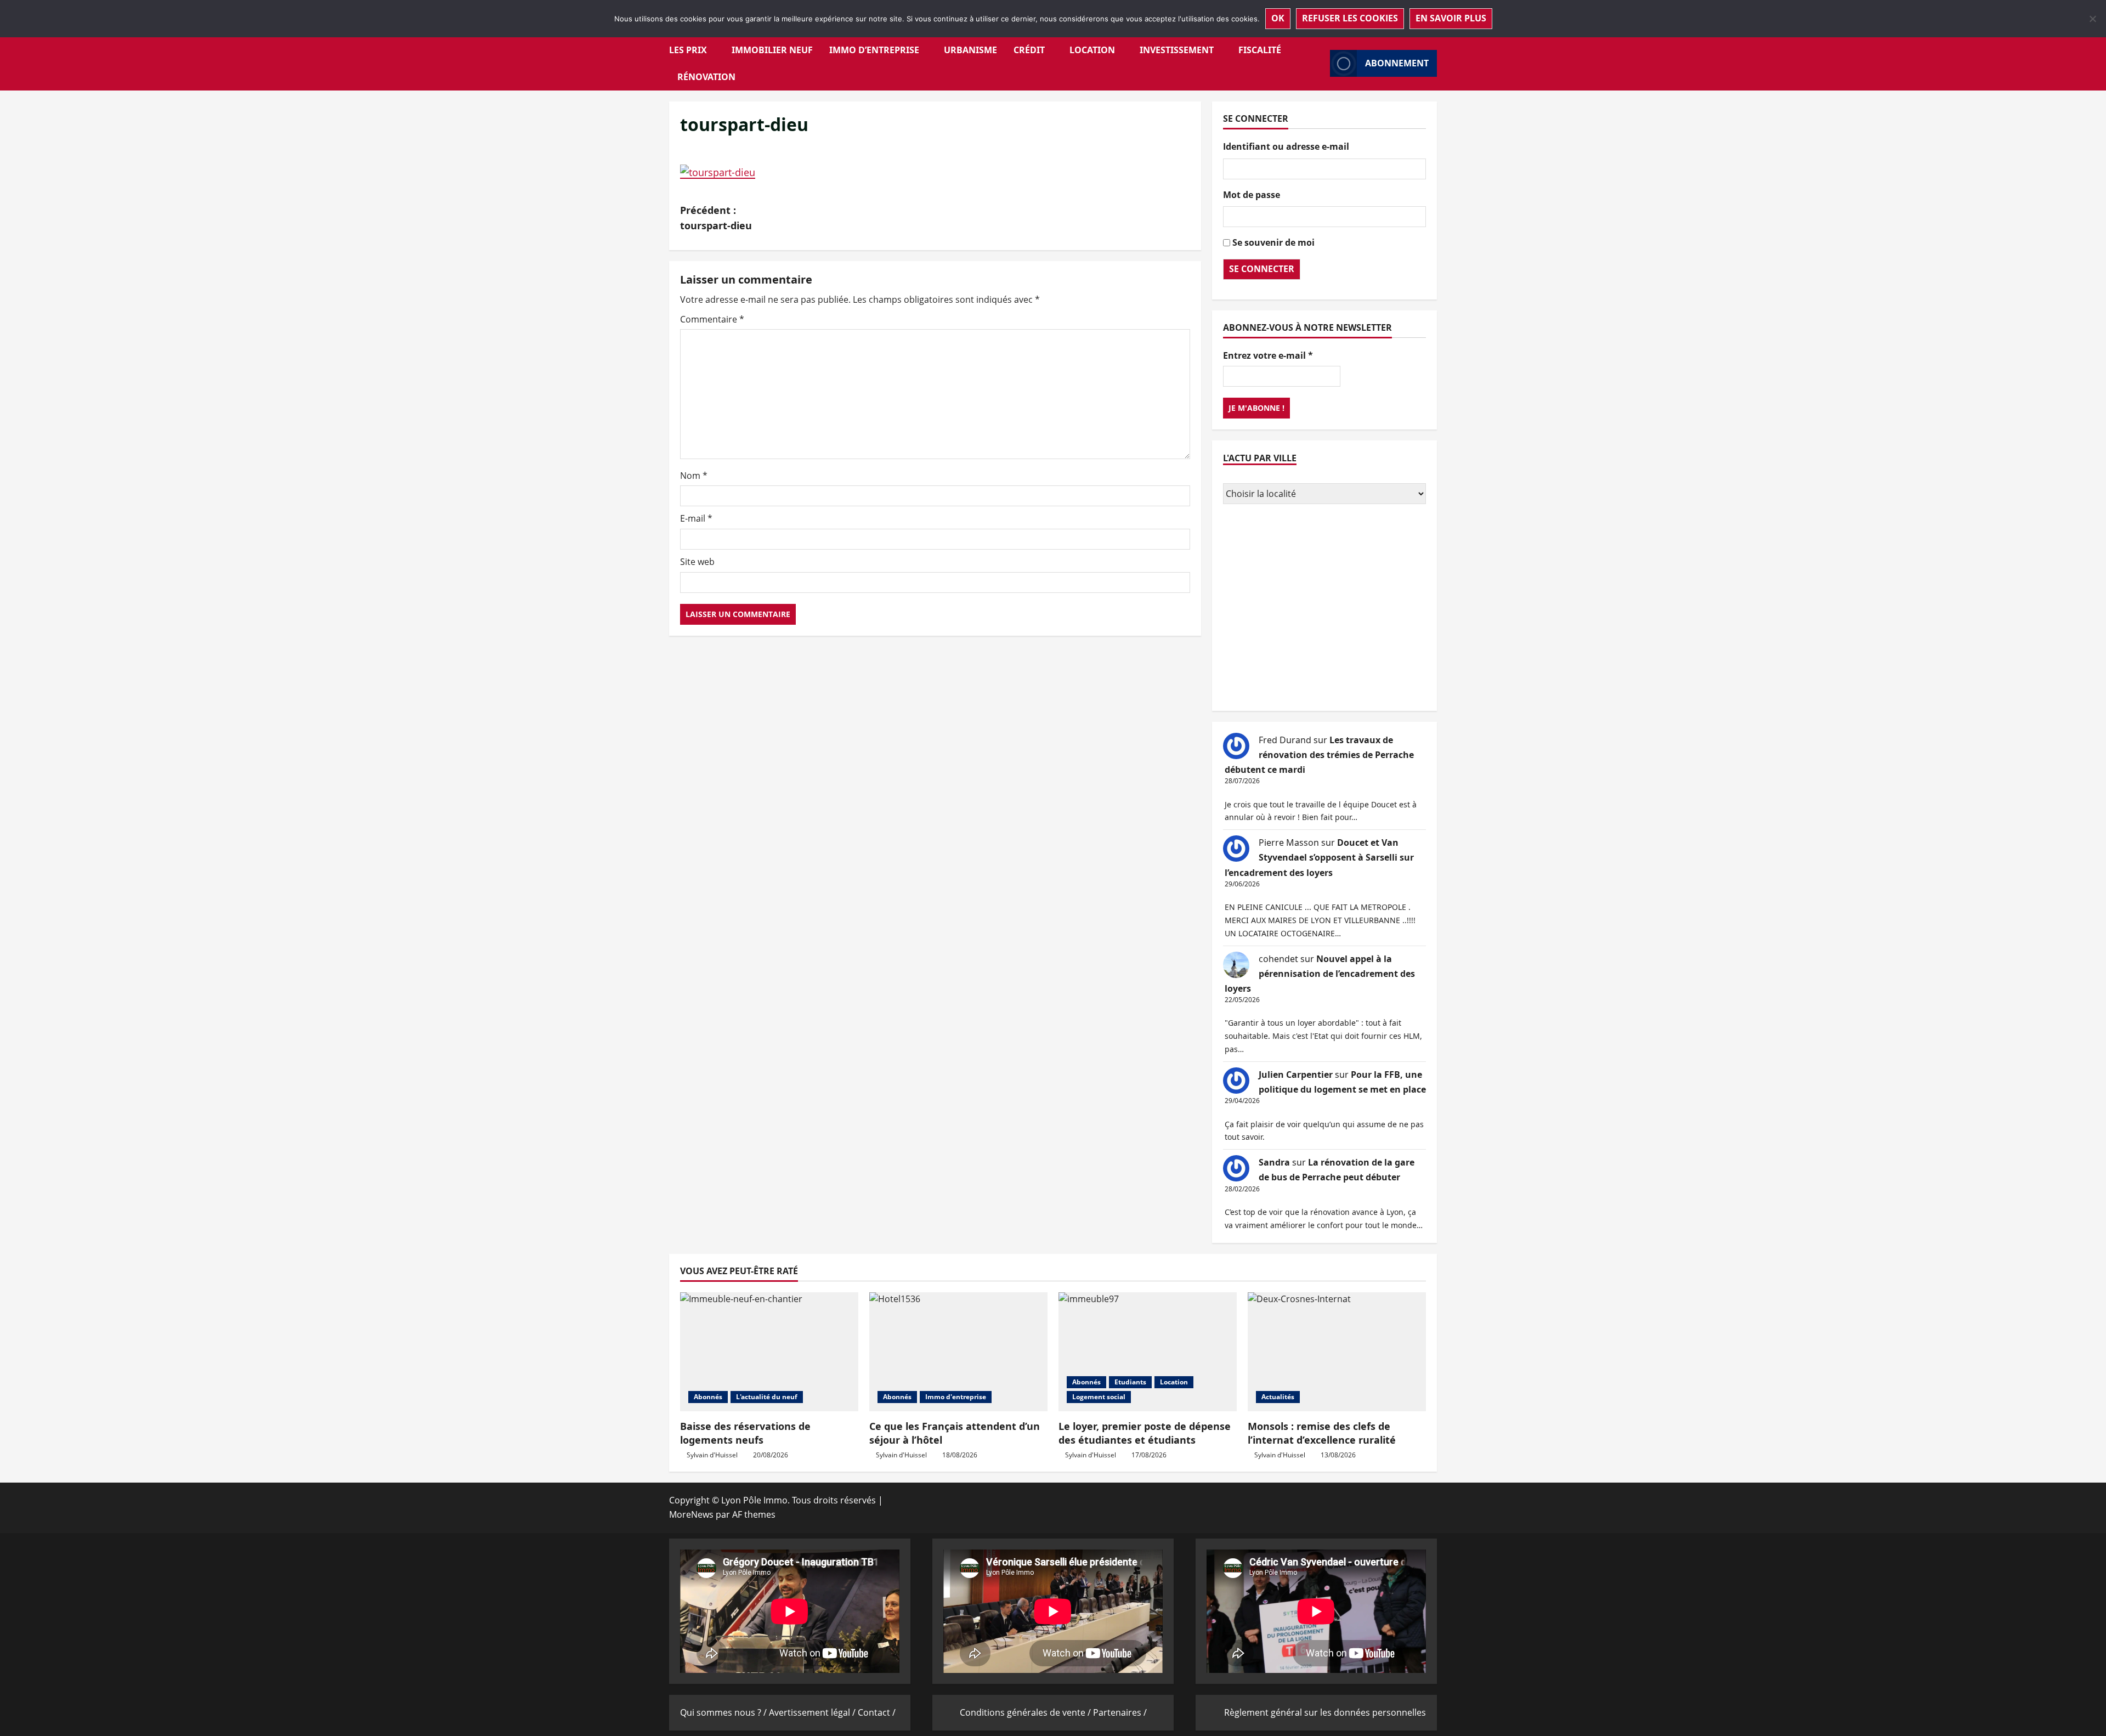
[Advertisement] (1324, 609)
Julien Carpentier (1296, 1075)
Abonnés (708, 1397)
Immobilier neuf (772, 50)
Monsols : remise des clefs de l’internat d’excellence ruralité (1322, 1433)
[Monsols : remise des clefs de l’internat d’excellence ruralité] (1337, 1352)
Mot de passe (1252, 195)
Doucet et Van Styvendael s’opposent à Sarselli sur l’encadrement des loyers (1319, 857)
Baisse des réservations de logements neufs (745, 1433)
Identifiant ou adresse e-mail (1286, 146)
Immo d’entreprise (874, 50)
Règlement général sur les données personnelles (1325, 1712)
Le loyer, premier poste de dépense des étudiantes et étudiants (1145, 1433)
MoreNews (691, 1514)
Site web (697, 562)
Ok (1278, 18)
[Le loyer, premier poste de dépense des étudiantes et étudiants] (1148, 1352)
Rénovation (706, 77)
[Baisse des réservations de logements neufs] (769, 1352)
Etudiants (1130, 1382)
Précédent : (716, 218)
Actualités (1278, 1397)
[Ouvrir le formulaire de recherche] (1318, 63)
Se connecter (1262, 269)
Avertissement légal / (813, 1712)
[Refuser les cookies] (2092, 19)
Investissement (1177, 50)
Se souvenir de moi (1273, 242)
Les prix (688, 50)
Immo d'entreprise (956, 1397)
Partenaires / (1120, 1712)
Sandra (1274, 1162)
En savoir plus (1451, 18)
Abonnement (1397, 63)
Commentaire (712, 319)
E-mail (696, 518)
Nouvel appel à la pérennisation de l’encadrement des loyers (1320, 974)
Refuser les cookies (1350, 18)
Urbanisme (970, 50)
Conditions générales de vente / (1026, 1712)
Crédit (1029, 50)
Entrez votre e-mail (1268, 355)
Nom (694, 476)
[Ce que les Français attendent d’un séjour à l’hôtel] (958, 1352)
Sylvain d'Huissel (712, 1455)
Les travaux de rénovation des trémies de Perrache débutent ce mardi (1319, 755)
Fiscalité (1260, 50)
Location (1092, 50)
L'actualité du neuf (767, 1397)
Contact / (877, 1712)
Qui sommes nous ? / (724, 1712)
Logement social (1099, 1397)
